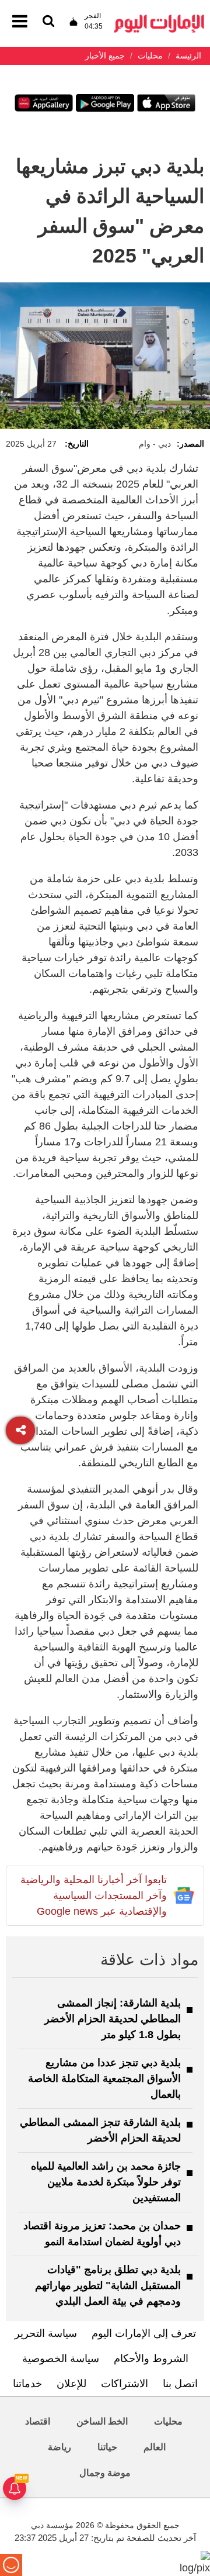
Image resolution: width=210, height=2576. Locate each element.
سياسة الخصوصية (61, 2359)
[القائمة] (48, 22)
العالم (155, 2447)
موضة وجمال (105, 2473)
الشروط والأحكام (151, 2359)
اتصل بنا (180, 2384)
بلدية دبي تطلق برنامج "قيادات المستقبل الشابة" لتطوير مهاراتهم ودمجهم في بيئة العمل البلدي (108, 2285)
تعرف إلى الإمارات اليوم (144, 2333)
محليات (168, 2421)
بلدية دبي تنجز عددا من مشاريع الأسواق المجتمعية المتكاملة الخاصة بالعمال (104, 2078)
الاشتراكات (125, 2384)
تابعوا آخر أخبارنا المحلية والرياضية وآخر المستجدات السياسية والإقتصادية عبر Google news (94, 1895)
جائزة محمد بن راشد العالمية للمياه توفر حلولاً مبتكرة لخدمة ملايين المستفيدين (106, 2182)
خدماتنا (27, 2384)
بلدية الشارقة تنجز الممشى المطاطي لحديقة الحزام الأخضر (100, 2130)
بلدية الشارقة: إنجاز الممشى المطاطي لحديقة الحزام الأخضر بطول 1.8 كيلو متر (113, 2019)
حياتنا (107, 2447)
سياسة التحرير (46, 2333)
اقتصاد (38, 2421)
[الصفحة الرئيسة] (159, 18)
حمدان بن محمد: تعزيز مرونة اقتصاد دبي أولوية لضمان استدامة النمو (102, 2234)
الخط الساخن (102, 2421)
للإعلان (71, 2384)
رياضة (60, 2447)
